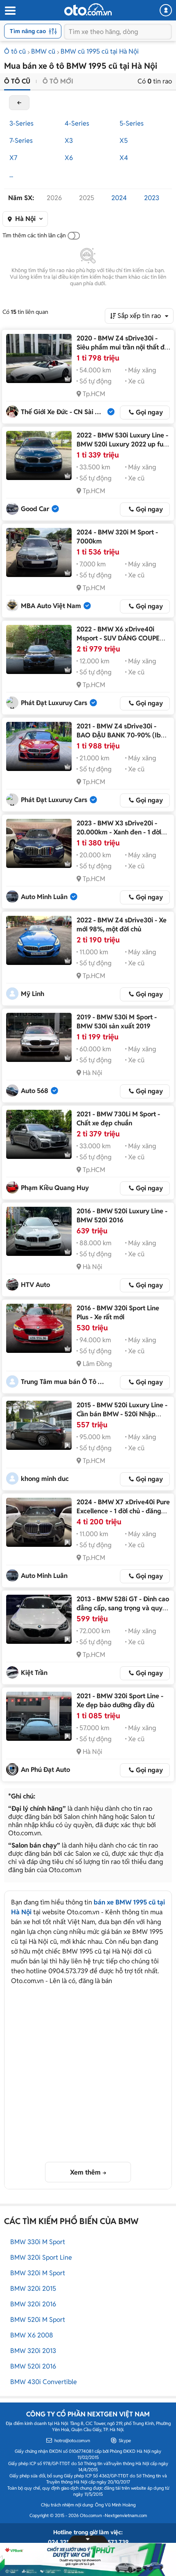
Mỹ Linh (33, 994)
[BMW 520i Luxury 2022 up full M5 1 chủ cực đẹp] (39, 455)
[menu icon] (10, 11)
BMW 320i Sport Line (41, 2257)
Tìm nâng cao (28, 31)
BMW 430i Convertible (44, 2382)
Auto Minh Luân (44, 897)
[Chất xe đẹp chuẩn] (39, 1134)
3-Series (21, 123)
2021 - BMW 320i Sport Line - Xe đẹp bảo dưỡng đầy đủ (120, 1700)
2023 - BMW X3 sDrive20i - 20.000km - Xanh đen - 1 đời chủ (119, 832)
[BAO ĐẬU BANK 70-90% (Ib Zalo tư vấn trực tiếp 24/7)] (39, 746)
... (11, 175)
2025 (87, 198)
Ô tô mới (58, 81)
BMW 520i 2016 (33, 2366)
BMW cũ (43, 51)
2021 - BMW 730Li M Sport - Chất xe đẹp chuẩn (118, 1119)
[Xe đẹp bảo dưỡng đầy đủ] (39, 1716)
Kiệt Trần (34, 1673)
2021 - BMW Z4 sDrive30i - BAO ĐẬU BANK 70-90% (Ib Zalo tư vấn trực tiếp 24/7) (119, 735)
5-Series (132, 123)
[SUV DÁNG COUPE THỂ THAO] (39, 649)
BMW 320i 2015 (33, 2289)
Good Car (35, 509)
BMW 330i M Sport (38, 2242)
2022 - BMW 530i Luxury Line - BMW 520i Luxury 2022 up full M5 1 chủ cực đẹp (122, 444)
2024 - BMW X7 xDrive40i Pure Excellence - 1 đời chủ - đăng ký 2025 (123, 1511)
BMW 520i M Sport (38, 2320)
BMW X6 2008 (32, 2335)
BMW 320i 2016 (33, 2304)
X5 (124, 141)
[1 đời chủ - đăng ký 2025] (39, 1522)
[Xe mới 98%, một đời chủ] (39, 940)
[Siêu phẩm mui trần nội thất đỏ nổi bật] (39, 358)
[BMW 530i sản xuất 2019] (39, 1037)
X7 (13, 158)
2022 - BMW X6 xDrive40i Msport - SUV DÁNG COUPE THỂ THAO (118, 638)
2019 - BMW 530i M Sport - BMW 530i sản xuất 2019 (117, 1022)
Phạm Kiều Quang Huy (55, 1188)
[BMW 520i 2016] (39, 1231)
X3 (69, 141)
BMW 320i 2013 (33, 2351)
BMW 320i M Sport (38, 2273)
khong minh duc (45, 1479)
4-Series (77, 123)
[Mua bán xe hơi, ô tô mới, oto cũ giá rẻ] (88, 9)
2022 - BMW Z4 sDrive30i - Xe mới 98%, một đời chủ (122, 925)
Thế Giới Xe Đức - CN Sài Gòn (64, 412)
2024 (119, 198)
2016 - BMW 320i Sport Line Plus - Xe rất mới (118, 1313)
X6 (69, 158)
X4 (124, 158)
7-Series (21, 141)
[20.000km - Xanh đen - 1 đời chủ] (39, 843)
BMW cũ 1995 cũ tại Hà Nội (100, 51)
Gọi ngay (149, 412)
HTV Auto (35, 1285)
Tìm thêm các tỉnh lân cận (34, 235)
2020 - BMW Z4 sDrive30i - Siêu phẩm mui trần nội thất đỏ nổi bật (122, 347)
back (19, 103)
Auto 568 (35, 1091)
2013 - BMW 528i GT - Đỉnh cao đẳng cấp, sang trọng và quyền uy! (123, 1608)
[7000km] (39, 552)
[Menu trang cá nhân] (166, 10)
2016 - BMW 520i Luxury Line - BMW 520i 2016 (122, 1216)
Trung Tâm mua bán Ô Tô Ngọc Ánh (64, 1382)
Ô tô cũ (15, 51)
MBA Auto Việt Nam (51, 606)
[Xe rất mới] (39, 1328)
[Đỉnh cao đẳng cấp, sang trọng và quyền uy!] (39, 1619)
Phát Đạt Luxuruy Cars (54, 703)
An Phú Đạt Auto (45, 1770)
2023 (152, 198)
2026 (54, 198)
